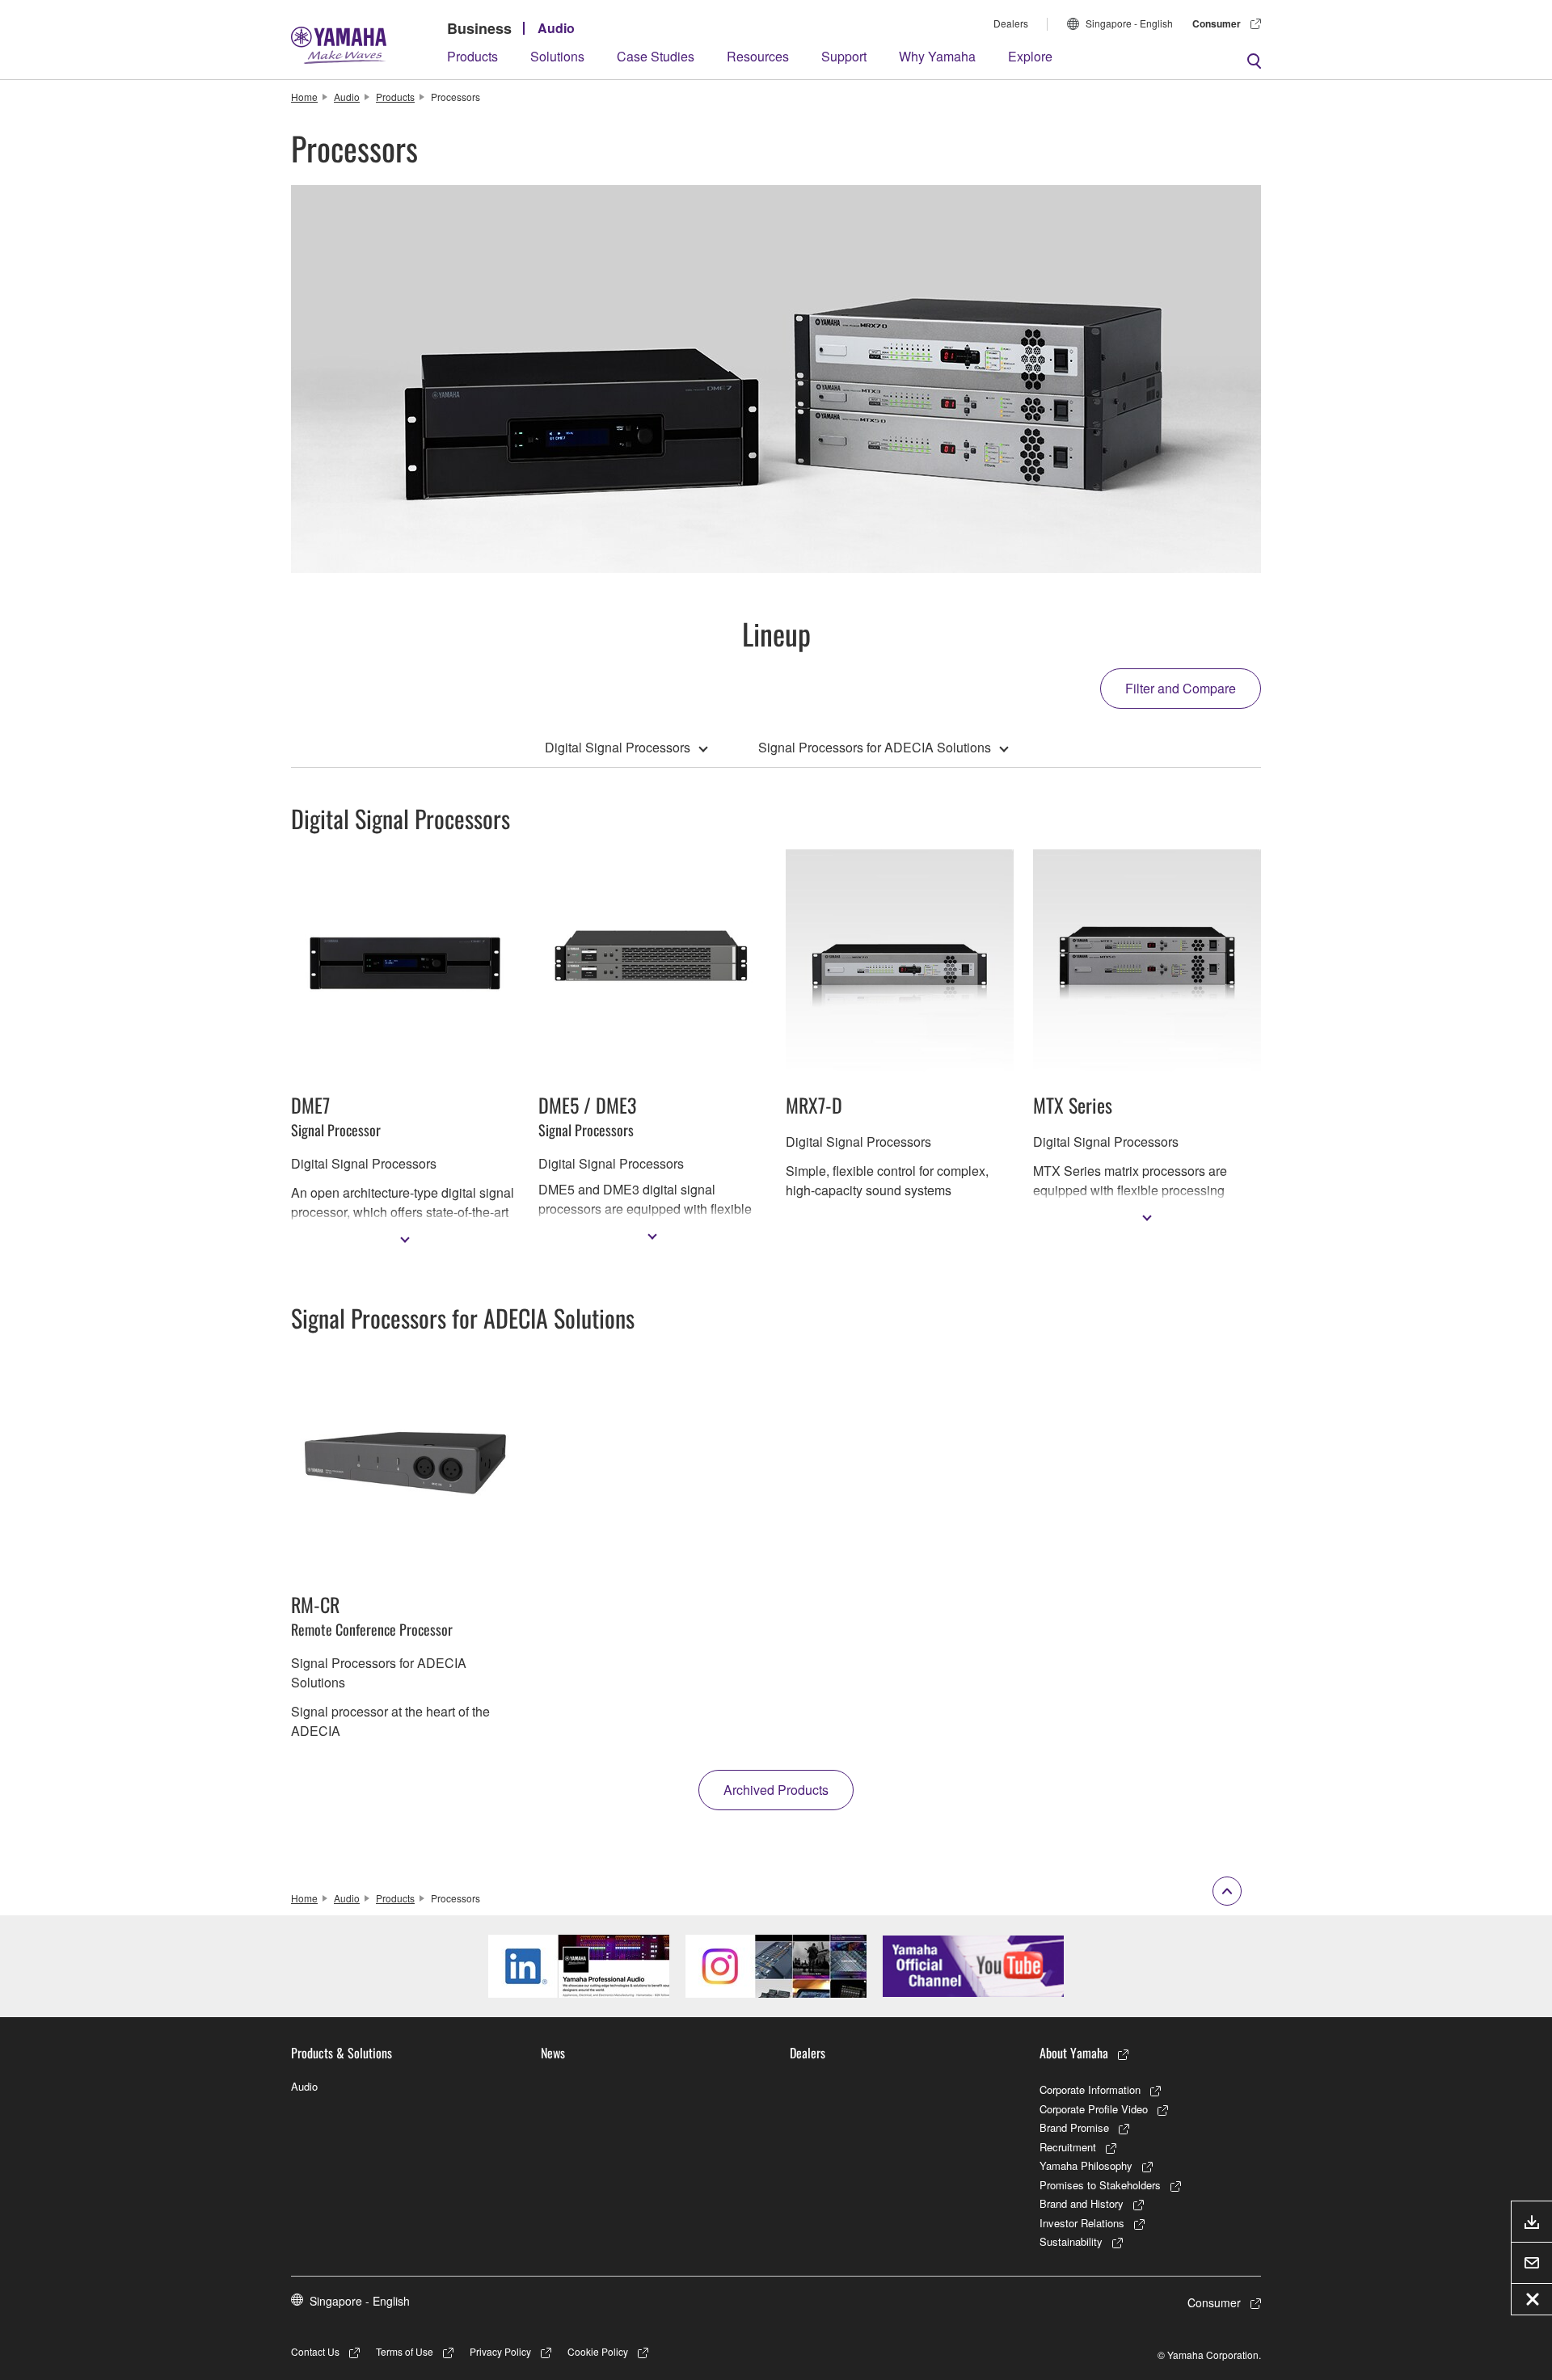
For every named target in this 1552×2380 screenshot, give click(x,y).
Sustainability (1071, 2241)
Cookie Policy (598, 2351)
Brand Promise (1074, 2127)
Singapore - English (1129, 23)
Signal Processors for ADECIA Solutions (875, 747)
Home (304, 97)
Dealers (1011, 23)
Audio (556, 28)
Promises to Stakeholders (1100, 2185)
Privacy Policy (500, 2351)
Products (472, 56)
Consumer (1217, 23)
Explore (1030, 56)
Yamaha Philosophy (1086, 2165)
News (553, 2053)
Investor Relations (1082, 2223)
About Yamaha (1074, 2053)
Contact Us (315, 2351)
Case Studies (656, 56)
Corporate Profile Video (1094, 2109)
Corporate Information (1090, 2089)
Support (844, 56)
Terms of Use (405, 2351)
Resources (758, 56)
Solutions (557, 56)
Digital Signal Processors (618, 747)
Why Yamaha (937, 56)
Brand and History (1082, 2203)
